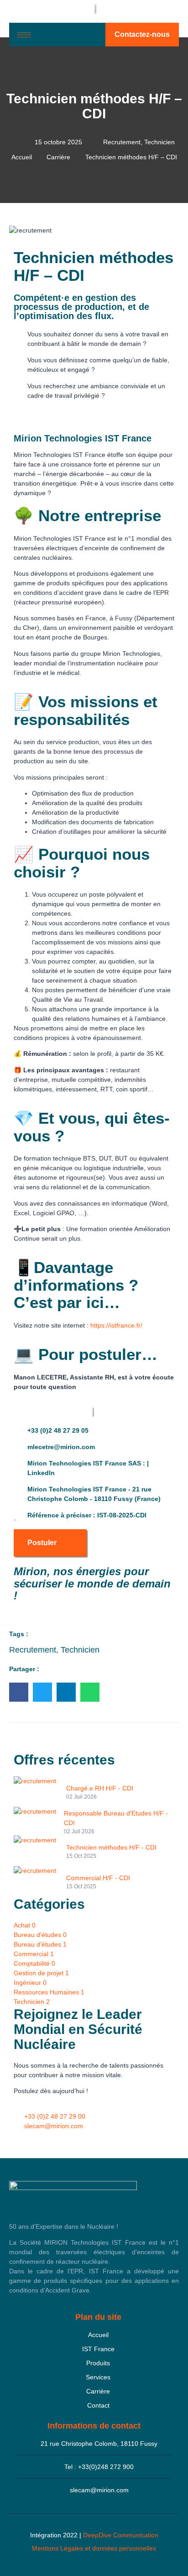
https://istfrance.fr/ (116, 1325)
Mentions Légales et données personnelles (94, 2548)
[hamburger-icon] (24, 35)
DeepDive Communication (121, 2535)
